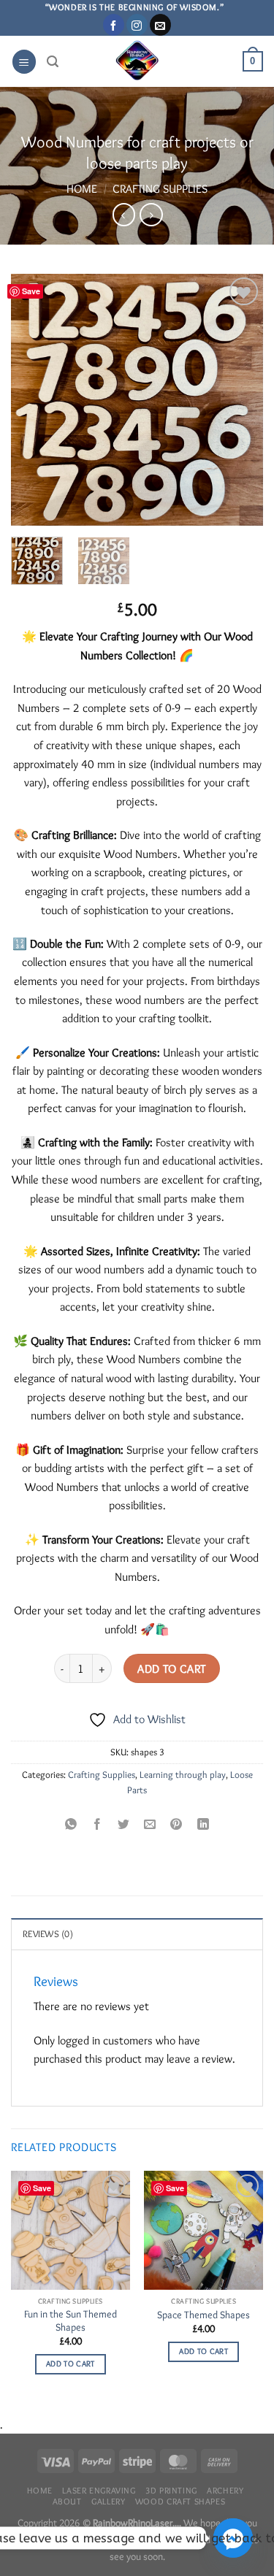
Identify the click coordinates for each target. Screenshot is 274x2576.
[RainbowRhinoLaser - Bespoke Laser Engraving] (137, 61)
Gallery (108, 2501)
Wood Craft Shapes (180, 2501)
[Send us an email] (160, 25)
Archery (225, 2490)
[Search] (53, 62)
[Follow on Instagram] (137, 25)
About (67, 2501)
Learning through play (183, 1775)
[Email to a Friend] (150, 1823)
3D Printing (171, 2490)
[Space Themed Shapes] (203, 2230)
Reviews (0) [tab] (48, 1934)
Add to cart (171, 1669)
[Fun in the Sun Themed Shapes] (71, 2230)
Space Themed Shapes (203, 2315)
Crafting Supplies (160, 189)
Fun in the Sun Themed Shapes (71, 2320)
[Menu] (24, 62)
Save (31, 291)
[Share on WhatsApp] (71, 1823)
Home (82, 189)
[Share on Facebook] (98, 1823)
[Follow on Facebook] (114, 25)
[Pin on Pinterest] (176, 1823)
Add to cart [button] (71, 2364)
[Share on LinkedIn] (203, 1823)
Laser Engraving (99, 2490)
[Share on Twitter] (124, 1823)
